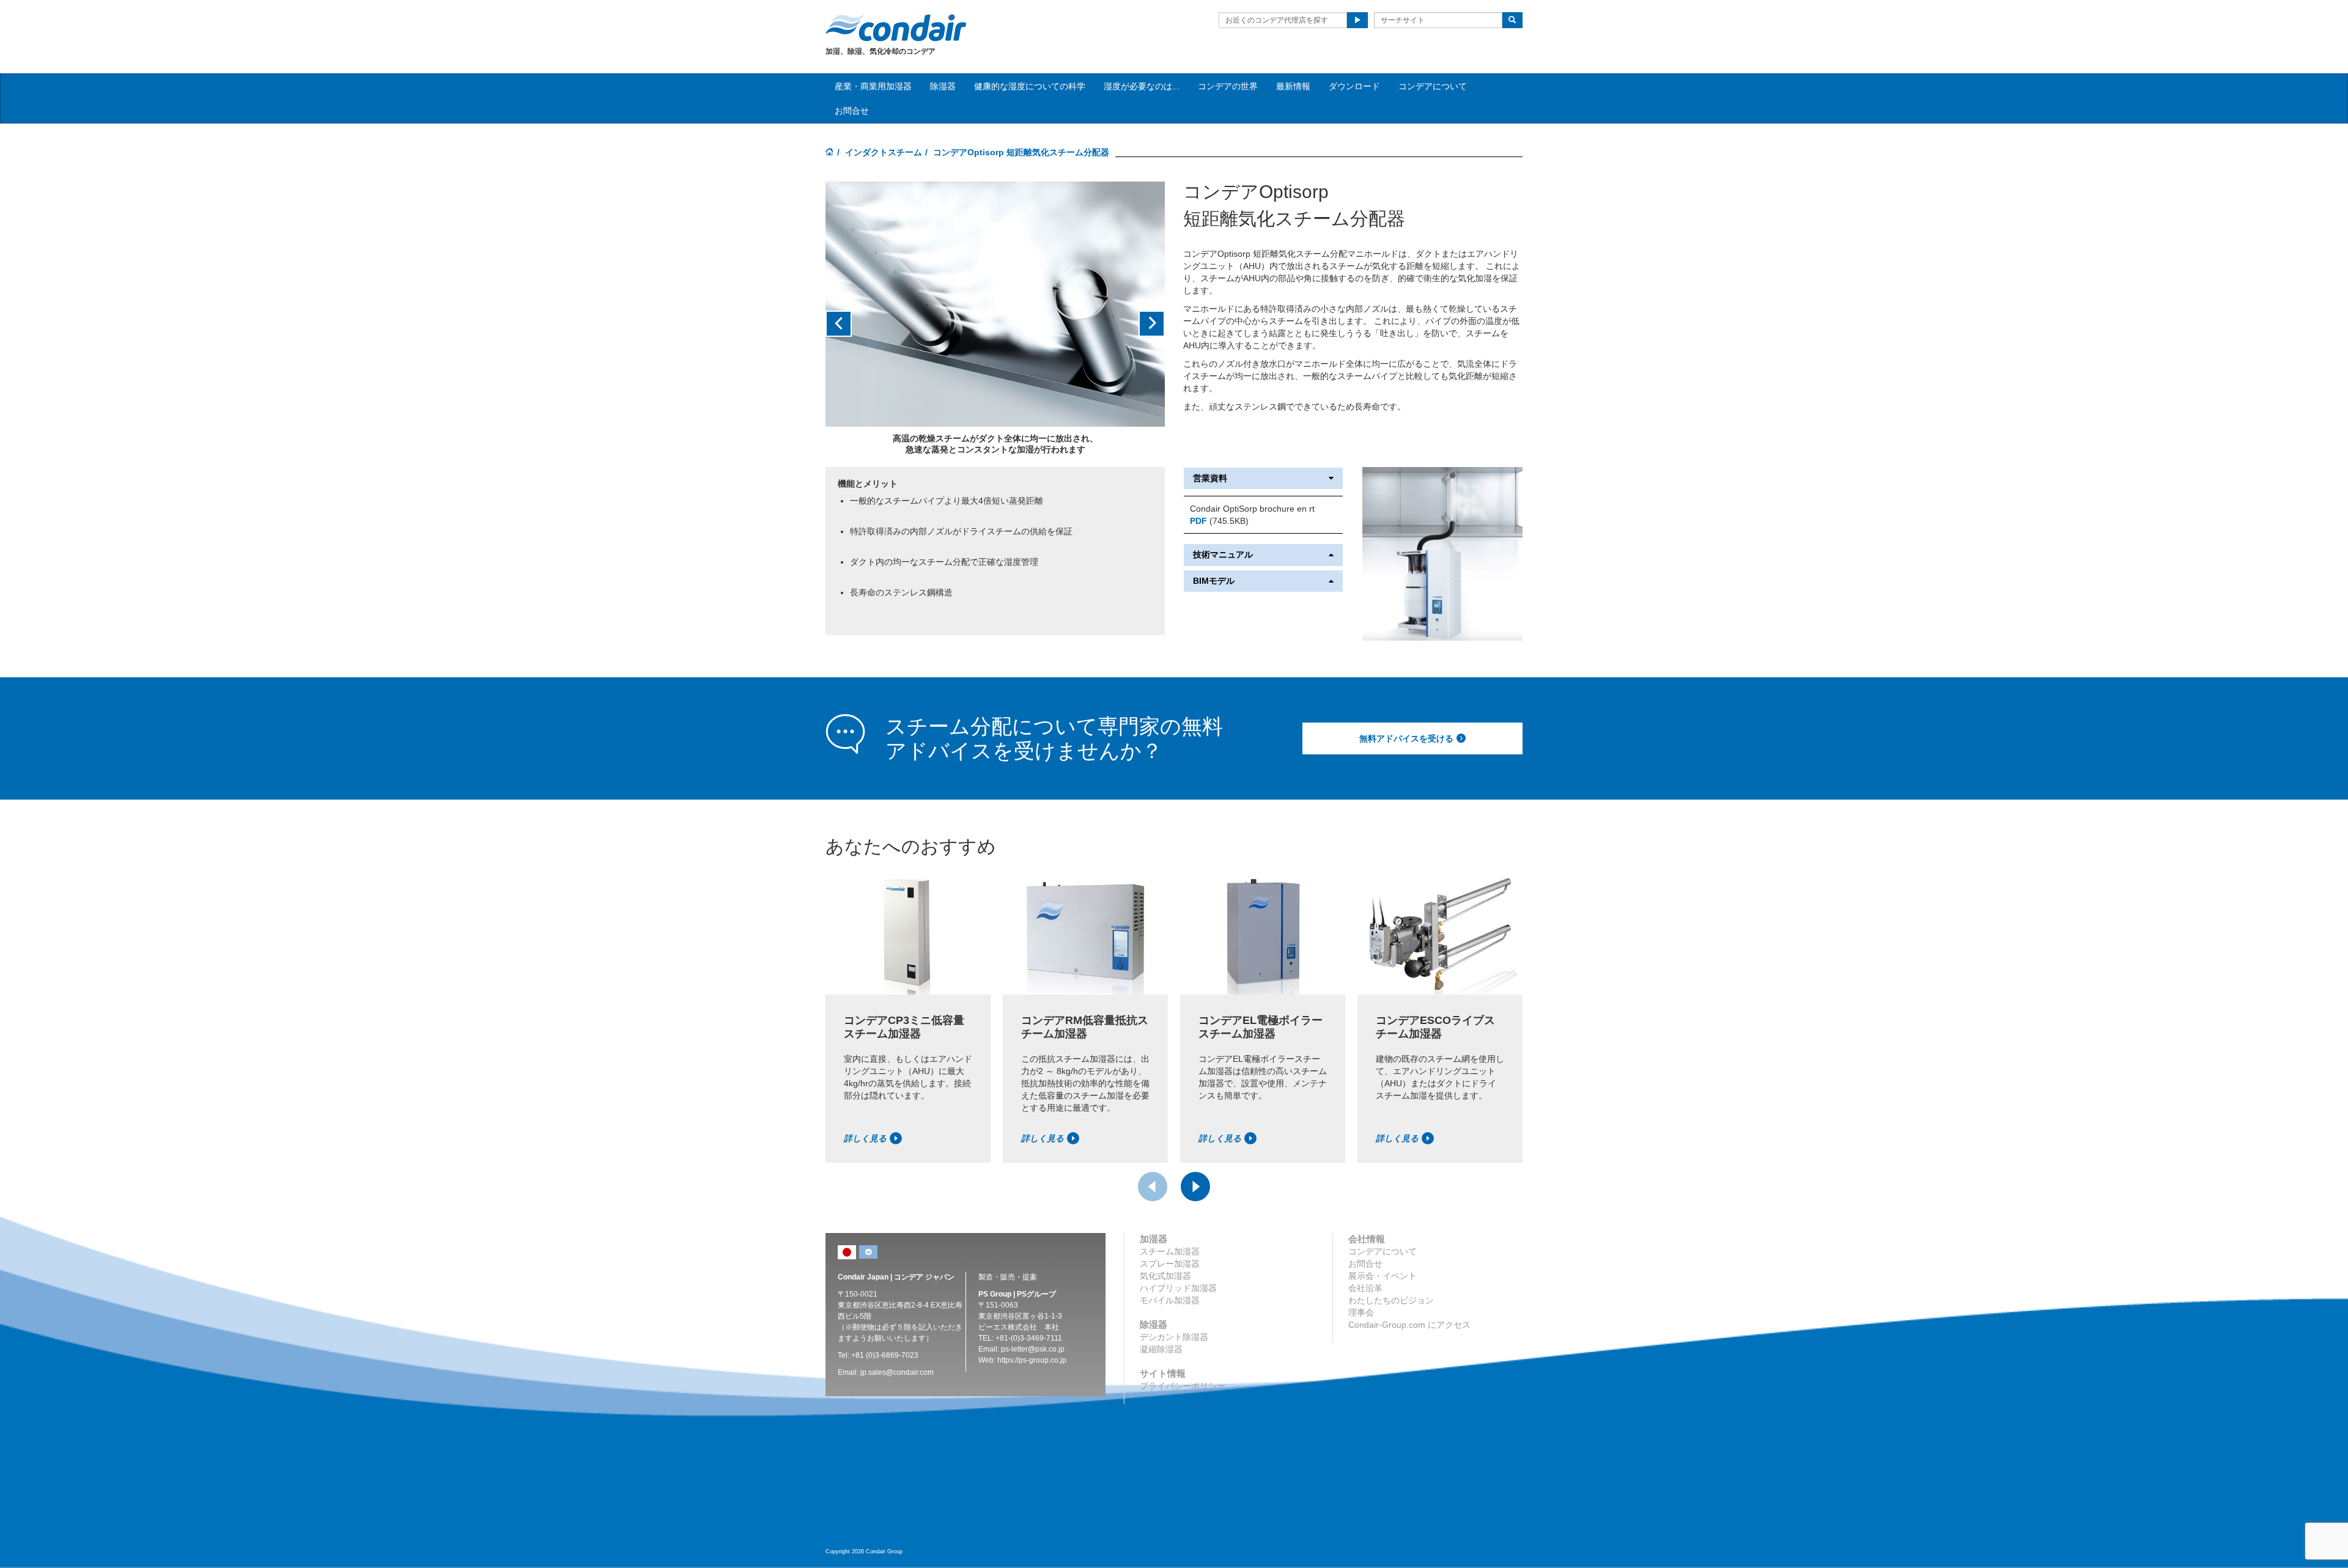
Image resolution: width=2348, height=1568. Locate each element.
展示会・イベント (1383, 1276)
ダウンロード (1354, 86)
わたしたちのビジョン (1391, 1300)
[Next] (1195, 1187)
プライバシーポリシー (1183, 1386)
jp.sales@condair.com (897, 1372)
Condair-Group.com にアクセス (1409, 1325)
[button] (851, 324)
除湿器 (943, 86)
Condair (896, 28)
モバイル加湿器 (1170, 1300)
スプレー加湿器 (1170, 1264)
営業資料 (1210, 478)
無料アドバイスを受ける (1406, 738)
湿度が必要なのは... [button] (1142, 86)
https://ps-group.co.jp (1032, 1360)
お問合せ (852, 111)
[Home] (830, 153)
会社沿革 (1365, 1288)
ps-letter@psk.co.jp (1033, 1349)
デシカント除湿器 (1174, 1337)
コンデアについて (1433, 86)
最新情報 (1293, 86)
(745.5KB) (1219, 521)
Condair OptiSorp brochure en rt (1252, 509)
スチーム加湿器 (1170, 1251)
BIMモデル (1214, 581)
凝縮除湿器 (1161, 1349)
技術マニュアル (1223, 555)
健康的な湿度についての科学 (1030, 86)
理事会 (1361, 1312)
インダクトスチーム (884, 152)
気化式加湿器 (1165, 1276)
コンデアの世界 (1228, 86)
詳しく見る (865, 1138)
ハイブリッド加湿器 (1178, 1288)
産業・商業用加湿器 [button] (873, 86)
